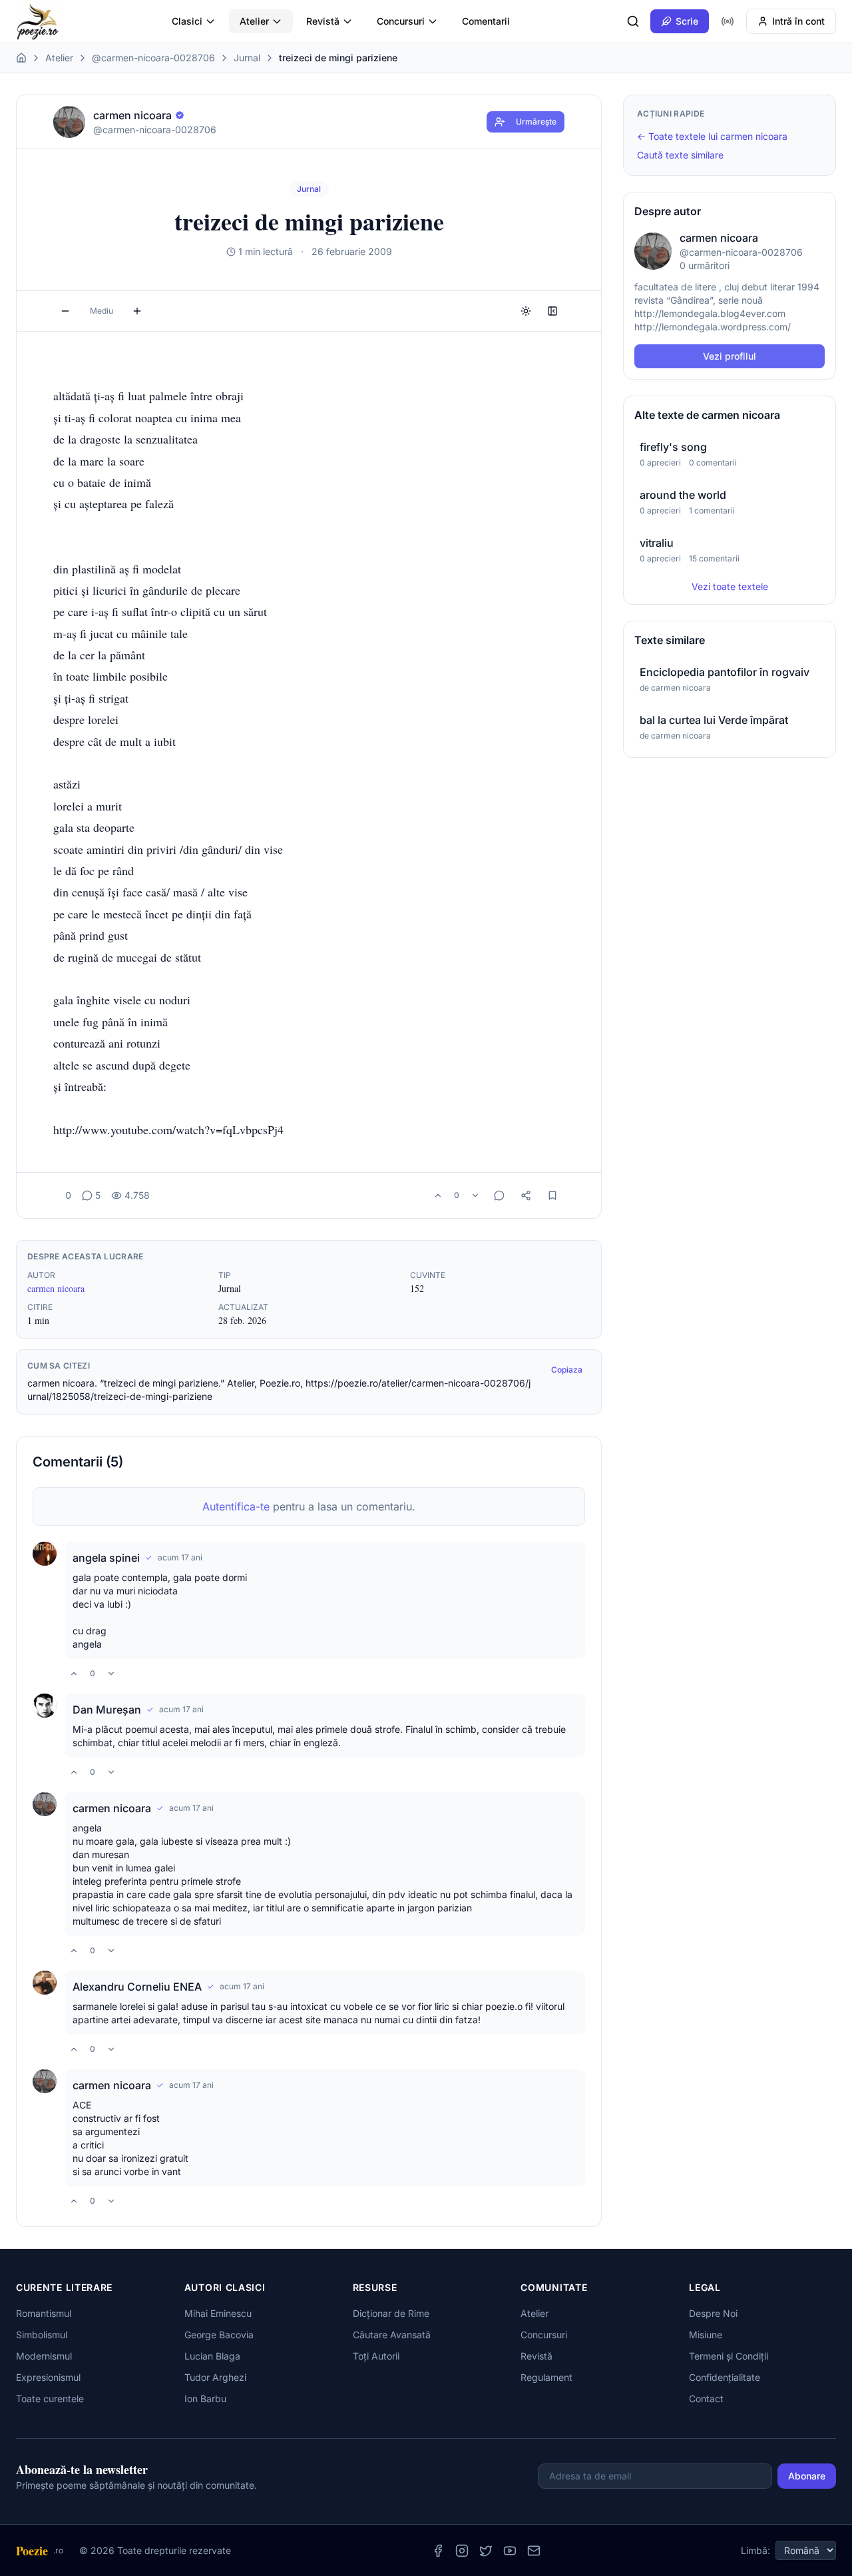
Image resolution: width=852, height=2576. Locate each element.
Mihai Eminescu (218, 2313)
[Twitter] (486, 2551)
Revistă (323, 21)
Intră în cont (798, 21)
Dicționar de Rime (391, 2313)
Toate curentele (50, 2399)
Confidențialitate (725, 2377)
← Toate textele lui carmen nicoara (712, 136)
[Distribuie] (526, 1195)
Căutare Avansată (392, 2335)
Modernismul (44, 2356)
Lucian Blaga (212, 2356)
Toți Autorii (376, 2356)
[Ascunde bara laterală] (552, 311)
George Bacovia (219, 2335)
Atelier (254, 21)
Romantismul (44, 2313)
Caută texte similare (680, 155)
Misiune (706, 2335)
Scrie (687, 21)
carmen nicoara (56, 1288)
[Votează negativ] (475, 1195)
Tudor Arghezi (215, 2377)
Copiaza (567, 1370)
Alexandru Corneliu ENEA (137, 1987)
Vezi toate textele (730, 586)
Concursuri (401, 21)
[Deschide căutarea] (633, 21)
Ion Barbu (205, 2399)
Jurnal (247, 58)
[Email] (534, 2551)
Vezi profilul (730, 356)
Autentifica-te (236, 1506)
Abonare (807, 2476)
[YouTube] (510, 2551)
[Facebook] (438, 2551)
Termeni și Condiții (729, 2356)
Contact (706, 2399)
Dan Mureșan (107, 1710)
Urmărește (536, 122)
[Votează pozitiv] (438, 1195)
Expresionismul (48, 2377)
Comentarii (486, 21)
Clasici (187, 21)
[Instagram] (462, 2551)
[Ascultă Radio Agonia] (728, 21)
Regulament (546, 2377)
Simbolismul (42, 2335)
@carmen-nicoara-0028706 (153, 58)
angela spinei (106, 1558)
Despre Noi (713, 2313)
